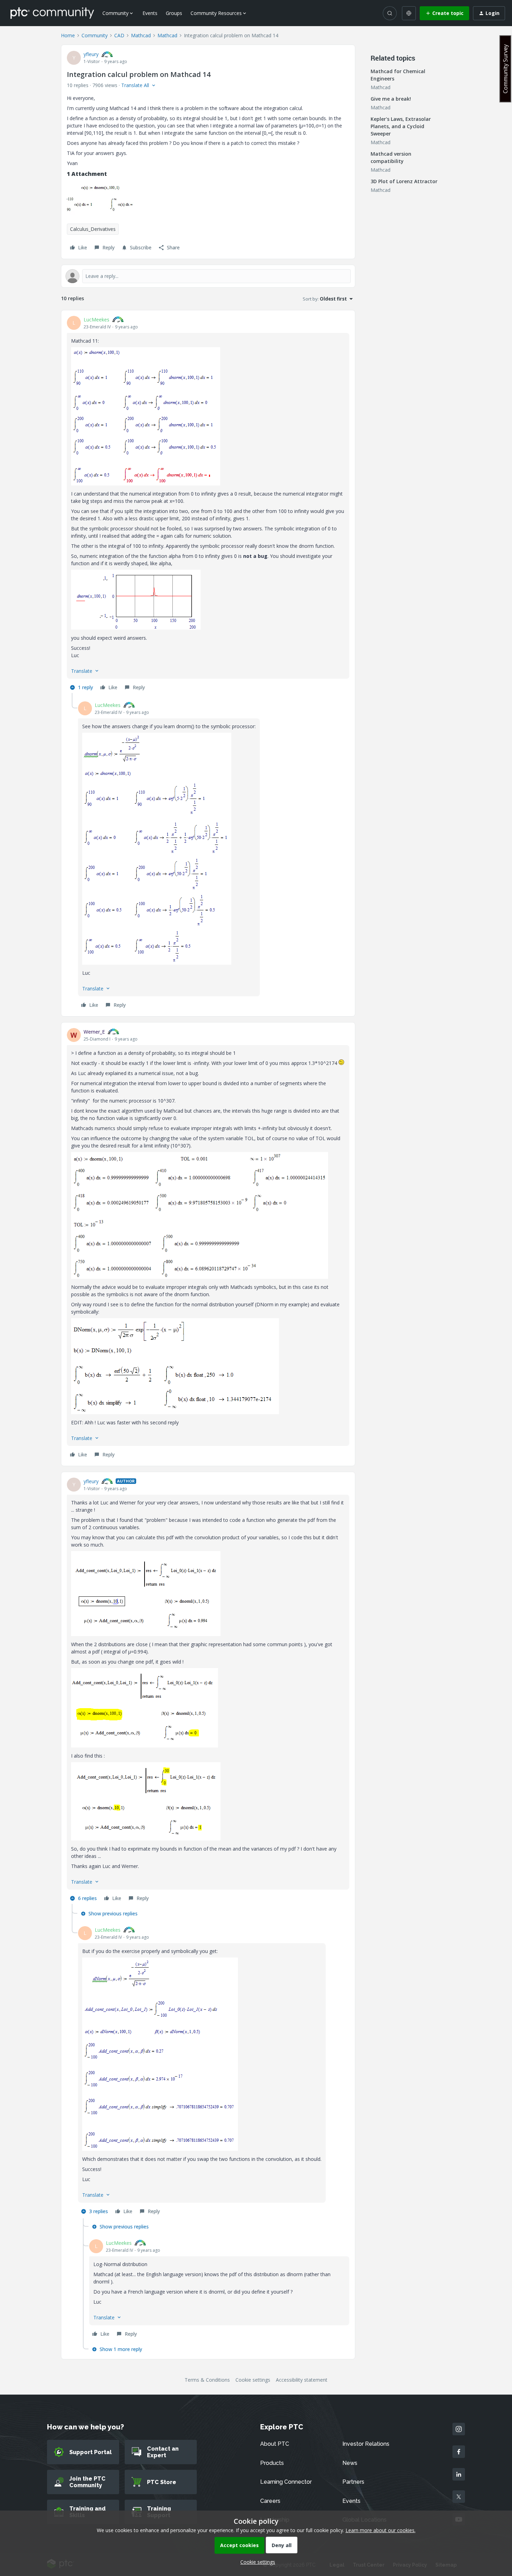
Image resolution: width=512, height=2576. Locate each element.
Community (95, 35)
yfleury (91, 54)
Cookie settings (253, 2380)
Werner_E (94, 1032)
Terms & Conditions (207, 2380)
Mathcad (141, 35)
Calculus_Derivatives (93, 229)
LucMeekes (96, 320)
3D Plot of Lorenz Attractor (404, 181)
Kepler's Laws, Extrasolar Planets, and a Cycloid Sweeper (401, 126)
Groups (174, 13)
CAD (119, 35)
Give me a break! (391, 99)
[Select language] (409, 13)
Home (68, 35)
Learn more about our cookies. (381, 2530)
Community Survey (505, 69)
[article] (208, 504)
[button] (444, 13)
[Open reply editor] (208, 276)
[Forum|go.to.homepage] (52, 13)
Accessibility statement (302, 2380)
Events (150, 13)
